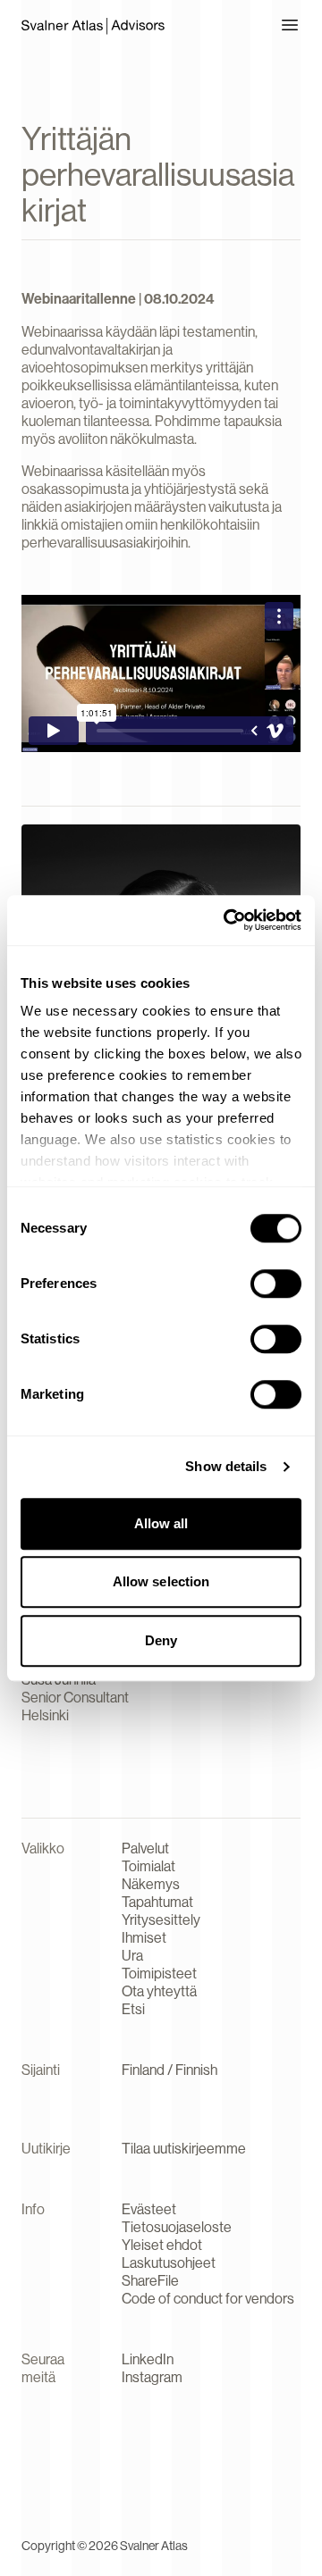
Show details (226, 1466)
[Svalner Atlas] (93, 25)
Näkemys (151, 1884)
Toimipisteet (159, 1974)
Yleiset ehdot (162, 2245)
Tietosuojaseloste (177, 2227)
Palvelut (145, 1848)
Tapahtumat (157, 1902)
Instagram (152, 2377)
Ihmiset (144, 1938)
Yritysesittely (161, 1920)
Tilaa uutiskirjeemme (184, 2149)
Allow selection (161, 1581)
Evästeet (149, 2209)
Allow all (161, 1523)
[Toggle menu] (290, 25)
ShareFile (150, 2281)
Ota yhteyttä (159, 1991)
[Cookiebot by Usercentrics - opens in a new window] (227, 920)
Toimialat (148, 1866)
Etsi (133, 2009)
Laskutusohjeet (169, 2263)
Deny (161, 1640)
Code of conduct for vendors (208, 2299)
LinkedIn (148, 2359)
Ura (132, 1956)
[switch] (276, 1284)
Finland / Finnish (169, 2070)
